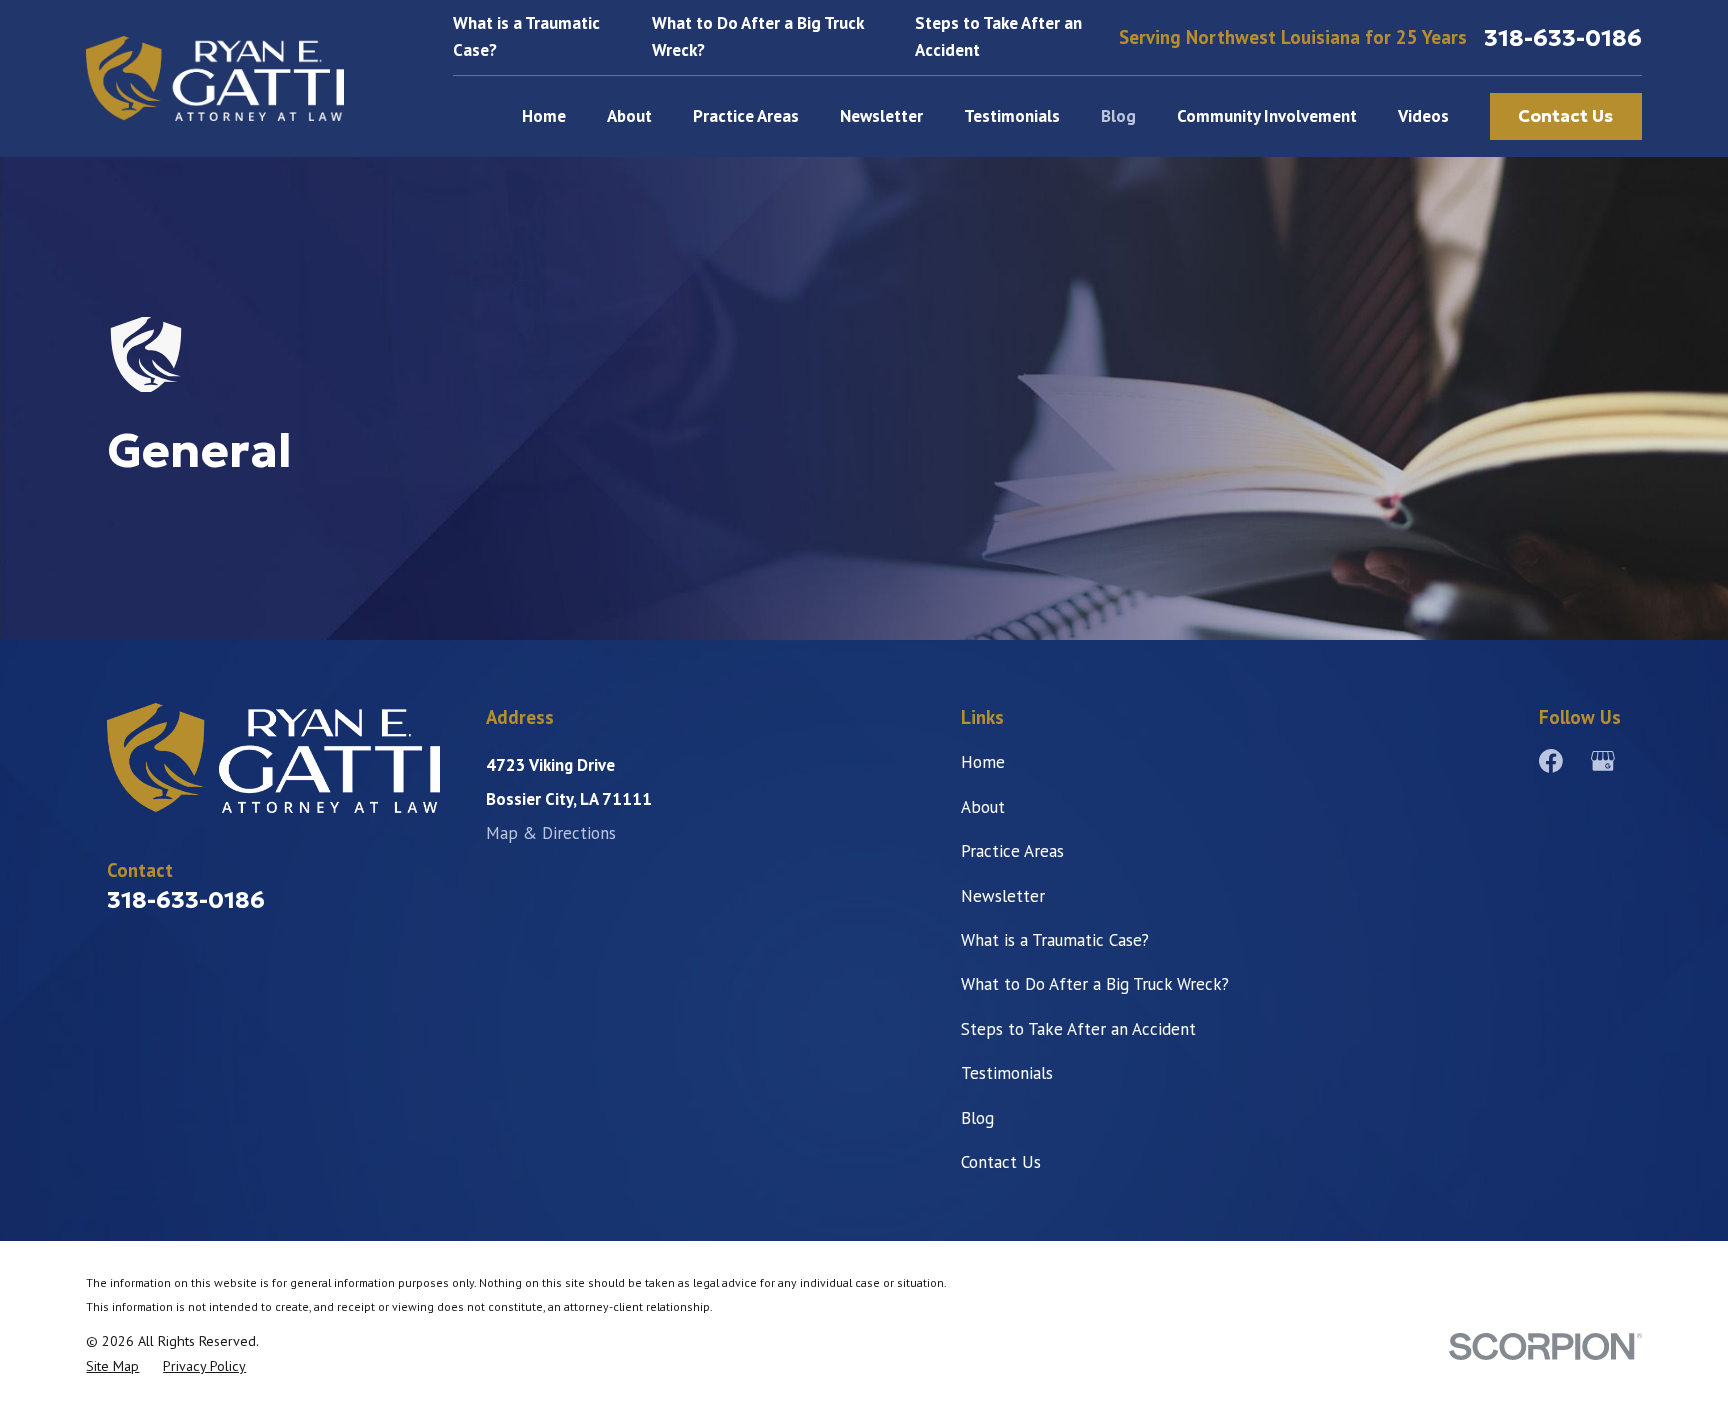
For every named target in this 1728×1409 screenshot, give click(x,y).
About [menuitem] (629, 116)
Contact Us (1565, 116)
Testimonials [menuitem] (1012, 116)
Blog (977, 1118)
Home (983, 762)
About (983, 807)
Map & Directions (551, 833)
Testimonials (1007, 1073)
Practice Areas (1012, 851)
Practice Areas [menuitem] (746, 116)
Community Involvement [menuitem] (1267, 116)
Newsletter (1003, 896)
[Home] (215, 78)
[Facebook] (1551, 761)
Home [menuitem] (544, 116)
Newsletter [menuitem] (881, 116)
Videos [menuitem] (1423, 116)
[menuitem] (112, 1366)
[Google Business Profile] (1603, 761)
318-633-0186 (1563, 37)
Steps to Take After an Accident (1078, 1029)
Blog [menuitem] (1118, 116)
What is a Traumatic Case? (1055, 940)
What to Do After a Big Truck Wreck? (1095, 984)
